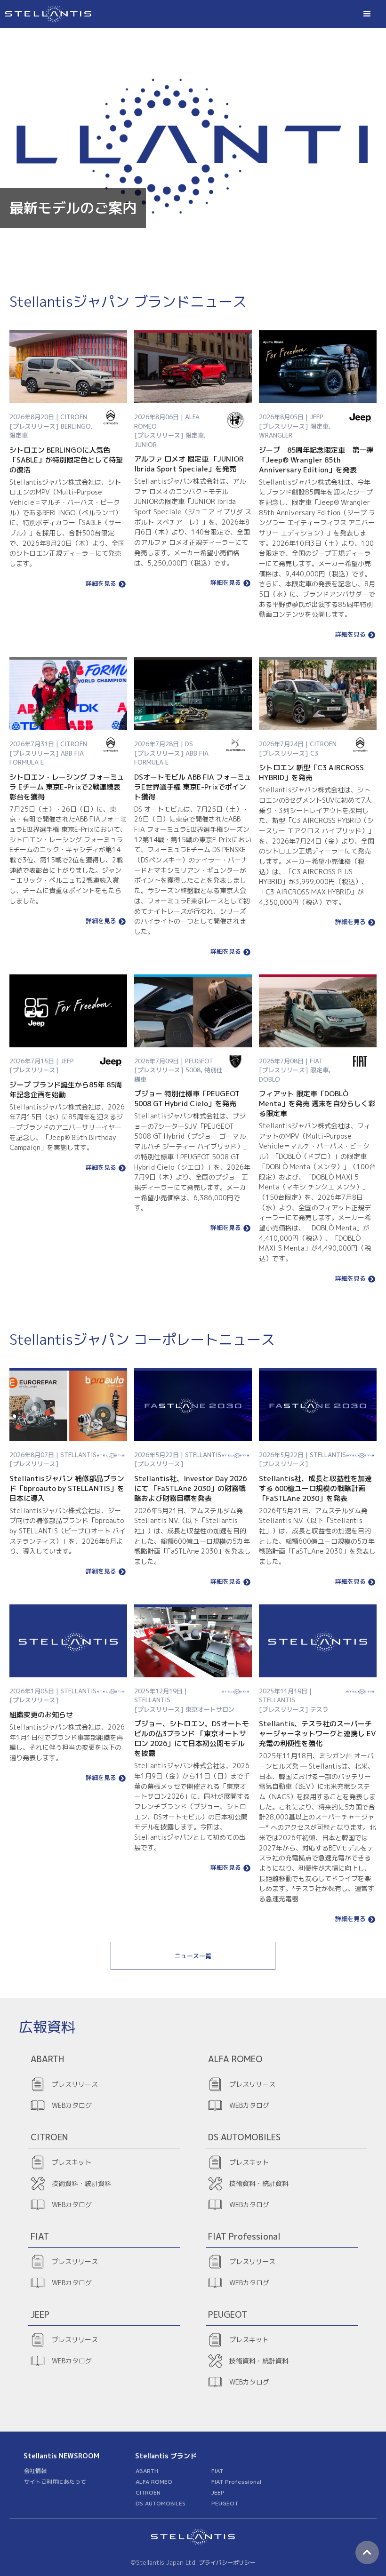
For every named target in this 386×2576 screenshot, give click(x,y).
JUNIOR (145, 445)
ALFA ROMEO (154, 2482)
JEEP (218, 2492)
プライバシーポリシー (227, 2563)
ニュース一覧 (193, 1956)
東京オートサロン (210, 1709)
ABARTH (147, 2471)
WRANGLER (276, 435)
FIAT (217, 2471)
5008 (193, 1070)
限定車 (19, 435)
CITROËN (148, 2492)
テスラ (319, 1709)
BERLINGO (76, 426)
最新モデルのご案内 (73, 208)
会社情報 (35, 2471)
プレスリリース (75, 2084)
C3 (314, 753)
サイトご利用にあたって (55, 2482)
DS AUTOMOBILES (161, 2503)
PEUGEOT (225, 2503)
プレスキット (72, 2162)
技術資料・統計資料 (81, 2183)
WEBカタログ (72, 2105)
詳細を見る (101, 584)
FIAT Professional (236, 2482)
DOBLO (269, 1079)
